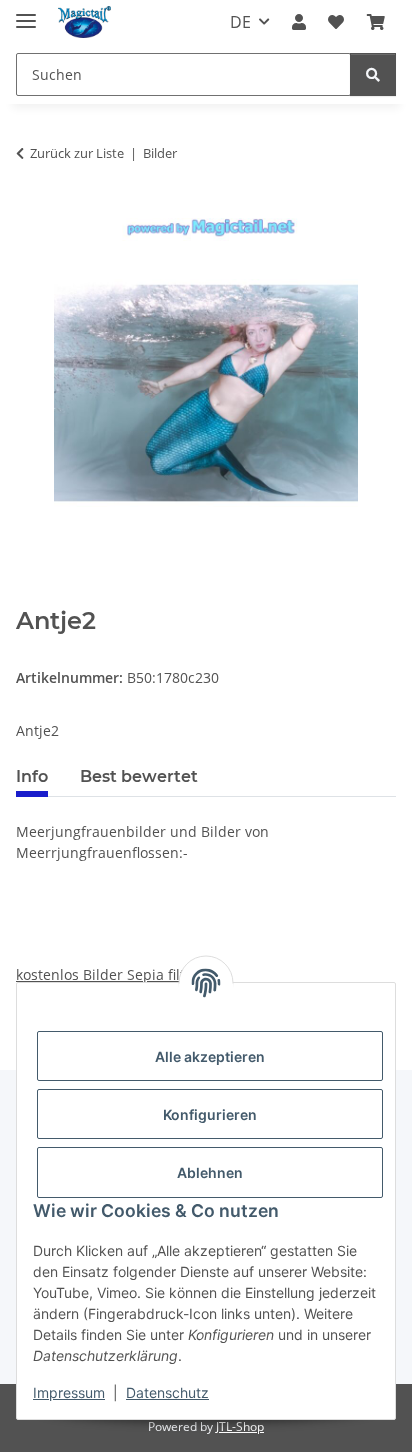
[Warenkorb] (376, 22)
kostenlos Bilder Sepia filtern (112, 974)
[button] (299, 22)
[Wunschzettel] (336, 22)
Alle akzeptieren (210, 1056)
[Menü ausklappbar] (26, 12)
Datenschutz (167, 1392)
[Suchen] (373, 74)
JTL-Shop (240, 1426)
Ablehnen (210, 1172)
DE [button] (240, 22)
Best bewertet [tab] (139, 776)
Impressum (69, 1392)
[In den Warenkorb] (32, 596)
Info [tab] (32, 776)
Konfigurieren (210, 1114)
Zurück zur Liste (77, 153)
